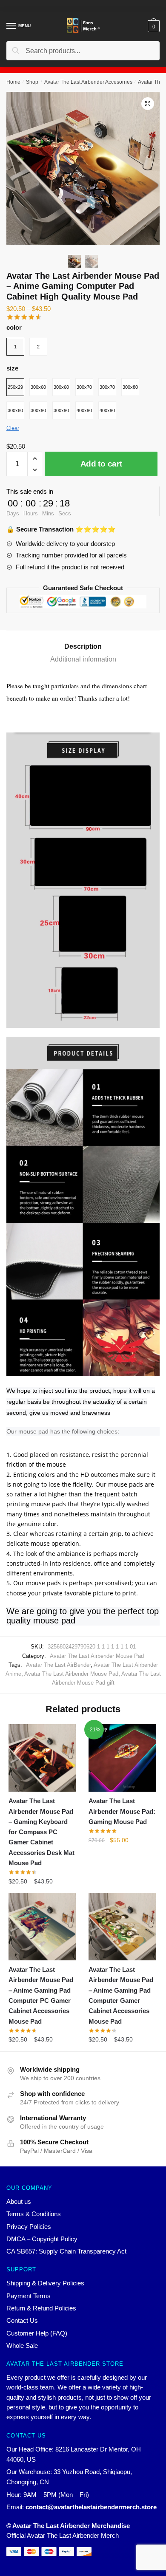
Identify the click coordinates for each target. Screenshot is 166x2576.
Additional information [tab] (83, 659)
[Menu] (11, 26)
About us (19, 2201)
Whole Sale (22, 2346)
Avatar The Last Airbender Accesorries (88, 82)
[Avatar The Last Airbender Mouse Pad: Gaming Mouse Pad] (122, 1758)
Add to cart (101, 464)
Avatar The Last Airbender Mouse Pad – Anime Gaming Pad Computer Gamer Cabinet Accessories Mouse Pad (121, 1995)
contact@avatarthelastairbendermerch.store (91, 2507)
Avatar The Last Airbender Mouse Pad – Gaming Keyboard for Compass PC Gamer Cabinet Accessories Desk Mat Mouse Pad (41, 1832)
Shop (32, 82)
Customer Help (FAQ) (37, 2333)
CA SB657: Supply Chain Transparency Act (66, 2251)
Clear (13, 428)
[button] (148, 104)
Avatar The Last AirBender (58, 1665)
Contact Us (22, 2320)
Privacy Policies (29, 2227)
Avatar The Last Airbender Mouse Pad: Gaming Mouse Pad (122, 1811)
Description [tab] (83, 646)
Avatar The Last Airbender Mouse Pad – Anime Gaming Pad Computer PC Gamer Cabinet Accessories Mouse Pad (41, 1995)
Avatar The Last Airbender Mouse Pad (97, 1656)
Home (13, 82)
